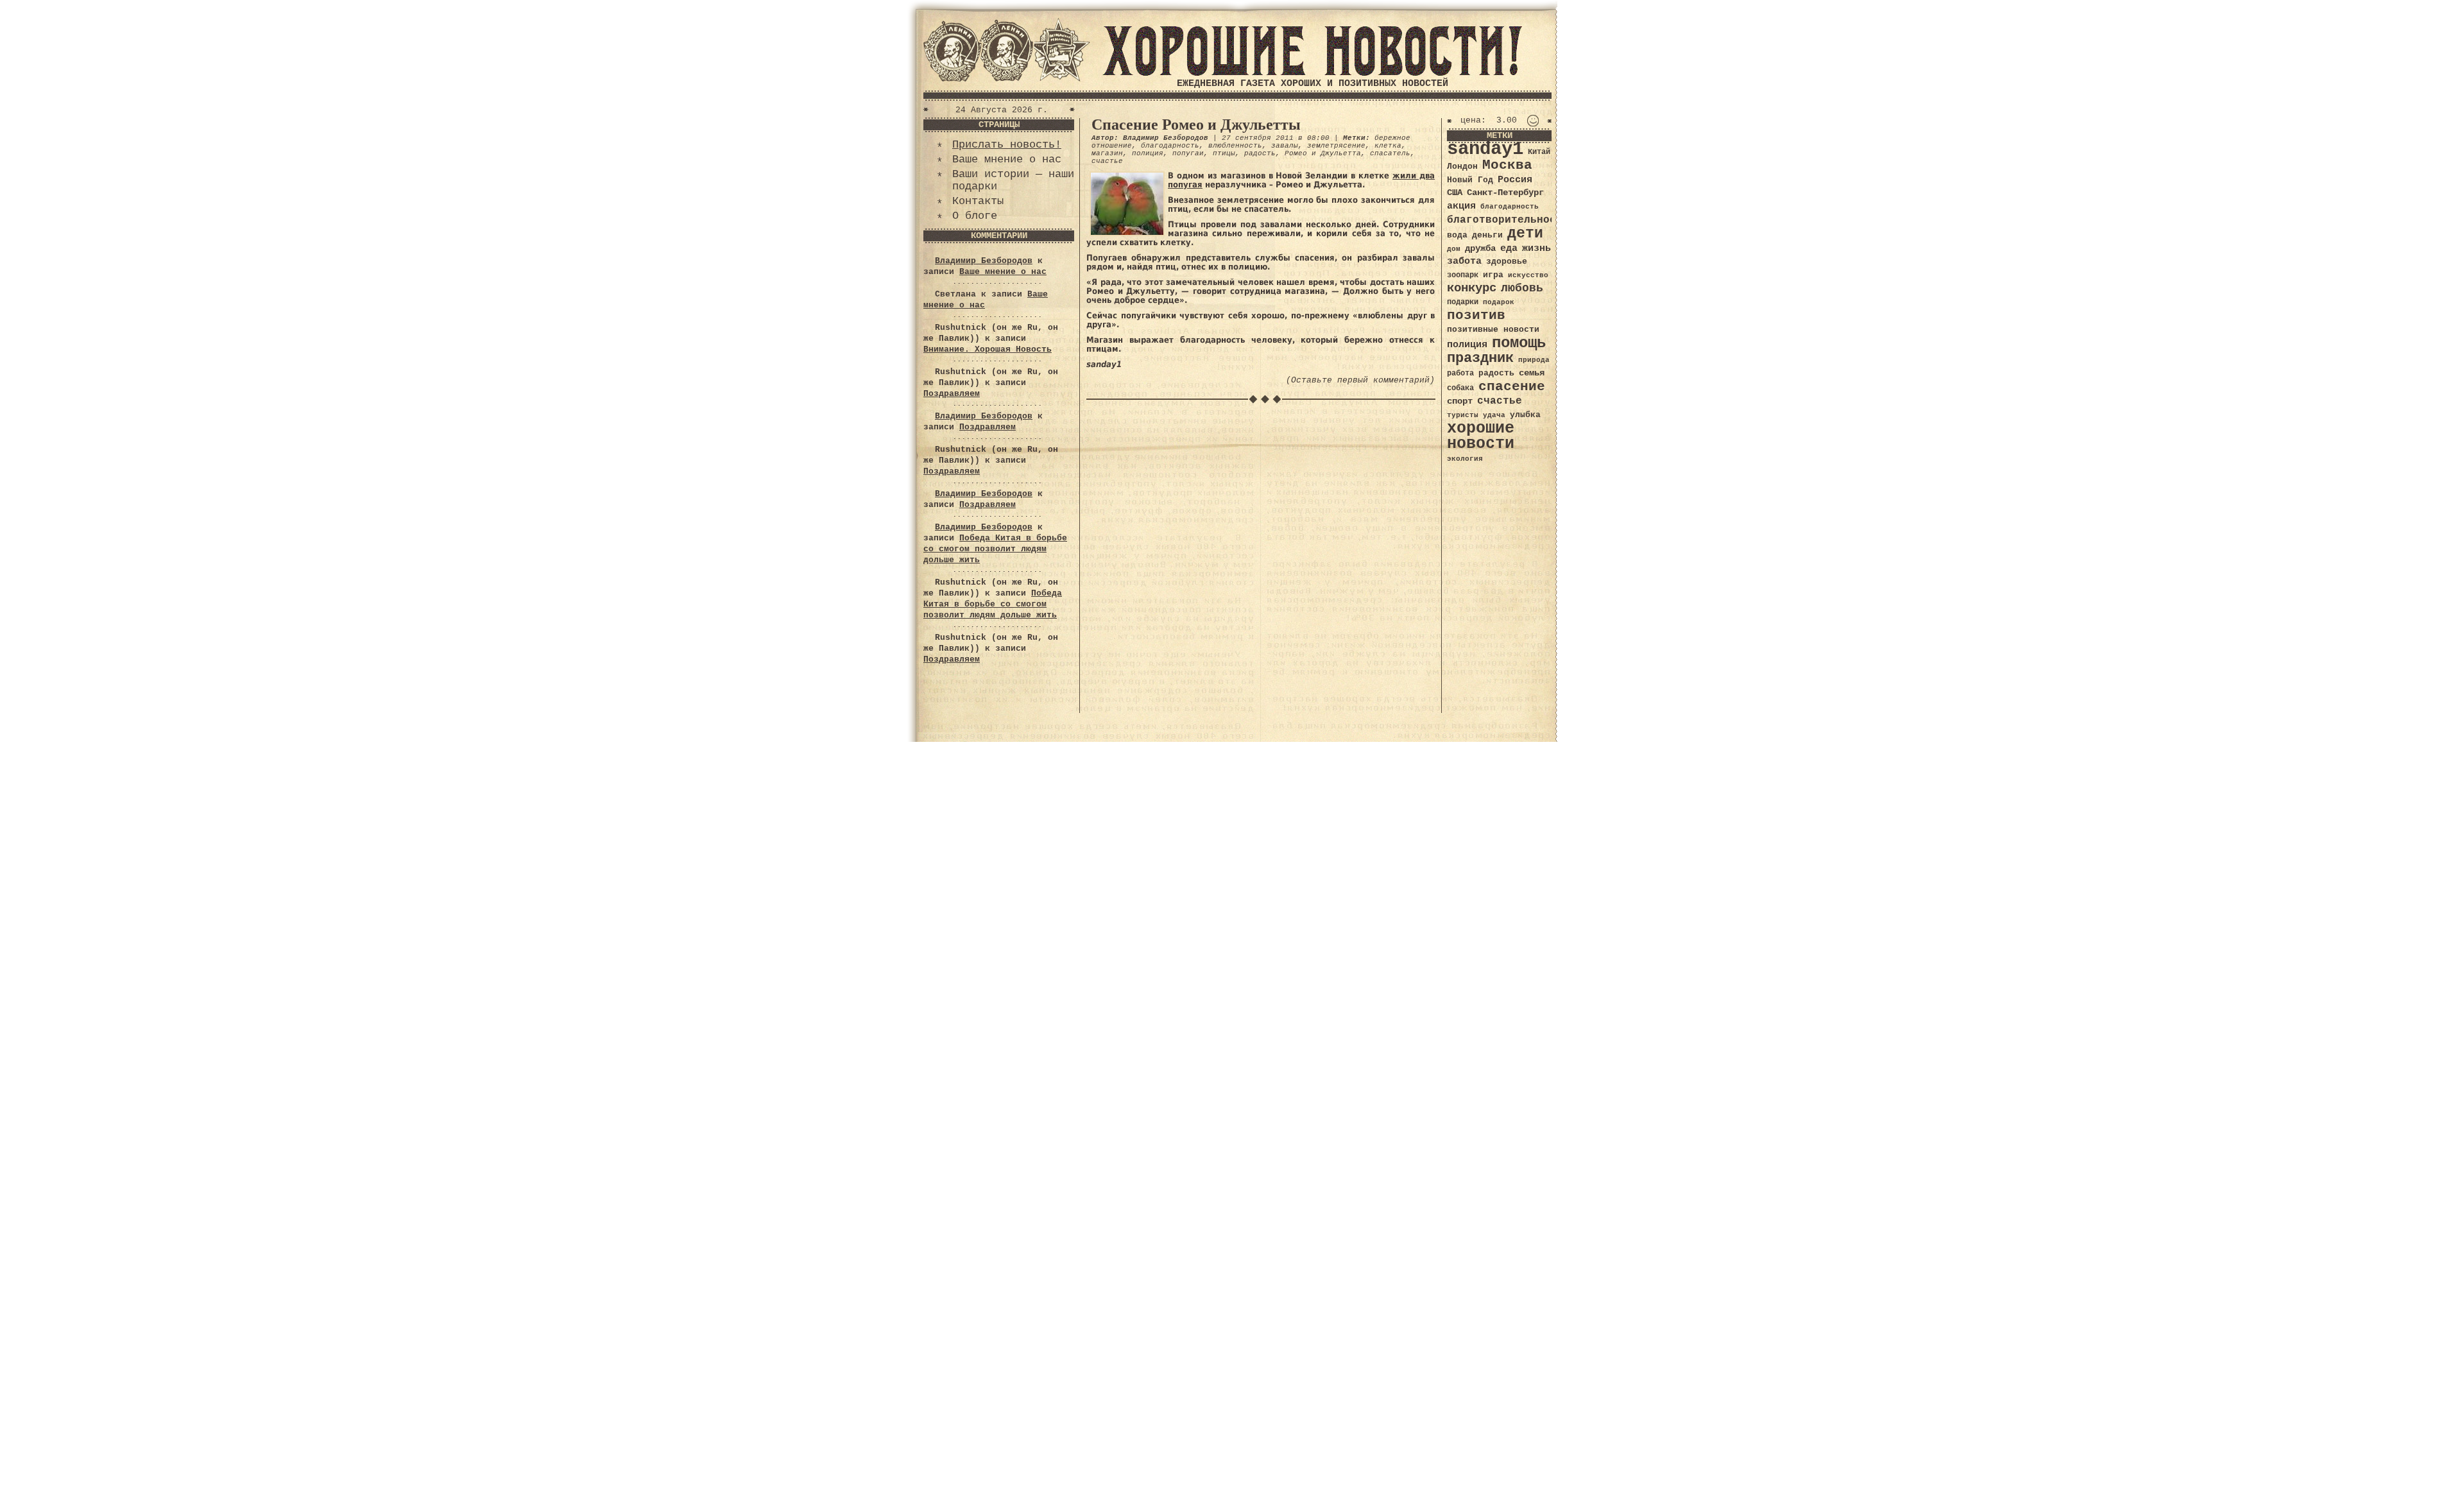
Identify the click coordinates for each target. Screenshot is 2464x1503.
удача (1494, 415)
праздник (1480, 358)
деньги (1487, 235)
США (1455, 193)
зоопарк (1463, 275)
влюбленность (1235, 146)
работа (1460, 374)
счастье (1107, 161)
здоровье (1507, 262)
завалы (1285, 146)
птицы (1224, 153)
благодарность (1170, 146)
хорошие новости (1481, 436)
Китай (1539, 152)
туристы (1463, 415)
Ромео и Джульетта (1323, 153)
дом (1454, 249)
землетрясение (1336, 146)
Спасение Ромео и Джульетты (1196, 125)
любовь (1522, 288)
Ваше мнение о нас (1007, 159)
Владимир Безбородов (984, 261)
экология (1465, 459)
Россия (1515, 180)
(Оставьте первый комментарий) (1360, 380)
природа (1534, 360)
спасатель (1390, 153)
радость (1260, 153)
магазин (1107, 153)
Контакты (978, 201)
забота (1464, 261)
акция (1461, 206)
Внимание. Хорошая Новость (988, 349)
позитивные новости (1493, 330)
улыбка (1525, 415)
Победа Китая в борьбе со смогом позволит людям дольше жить (995, 549)
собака (1460, 388)
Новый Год (1470, 180)
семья (1532, 373)
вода (1457, 235)
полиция (1148, 153)
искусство (1528, 275)
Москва (1507, 165)
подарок (1499, 302)
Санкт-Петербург (1505, 193)
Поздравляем (952, 394)
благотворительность (1508, 220)
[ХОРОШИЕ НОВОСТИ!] (1312, 73)
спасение (1512, 387)
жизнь (1536, 248)
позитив (1476, 315)
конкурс (1472, 288)
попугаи (1188, 153)
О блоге (975, 216)
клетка (1388, 146)
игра (1493, 275)
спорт (1460, 401)
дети (1525, 234)
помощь (1519, 343)
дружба (1480, 248)
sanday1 (1485, 149)
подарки (1463, 302)
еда (1509, 248)
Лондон (1462, 167)
